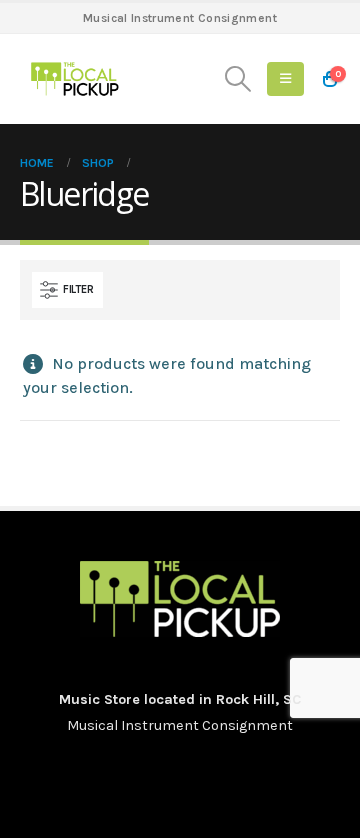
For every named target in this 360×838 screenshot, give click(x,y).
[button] (238, 79)
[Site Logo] (75, 79)
